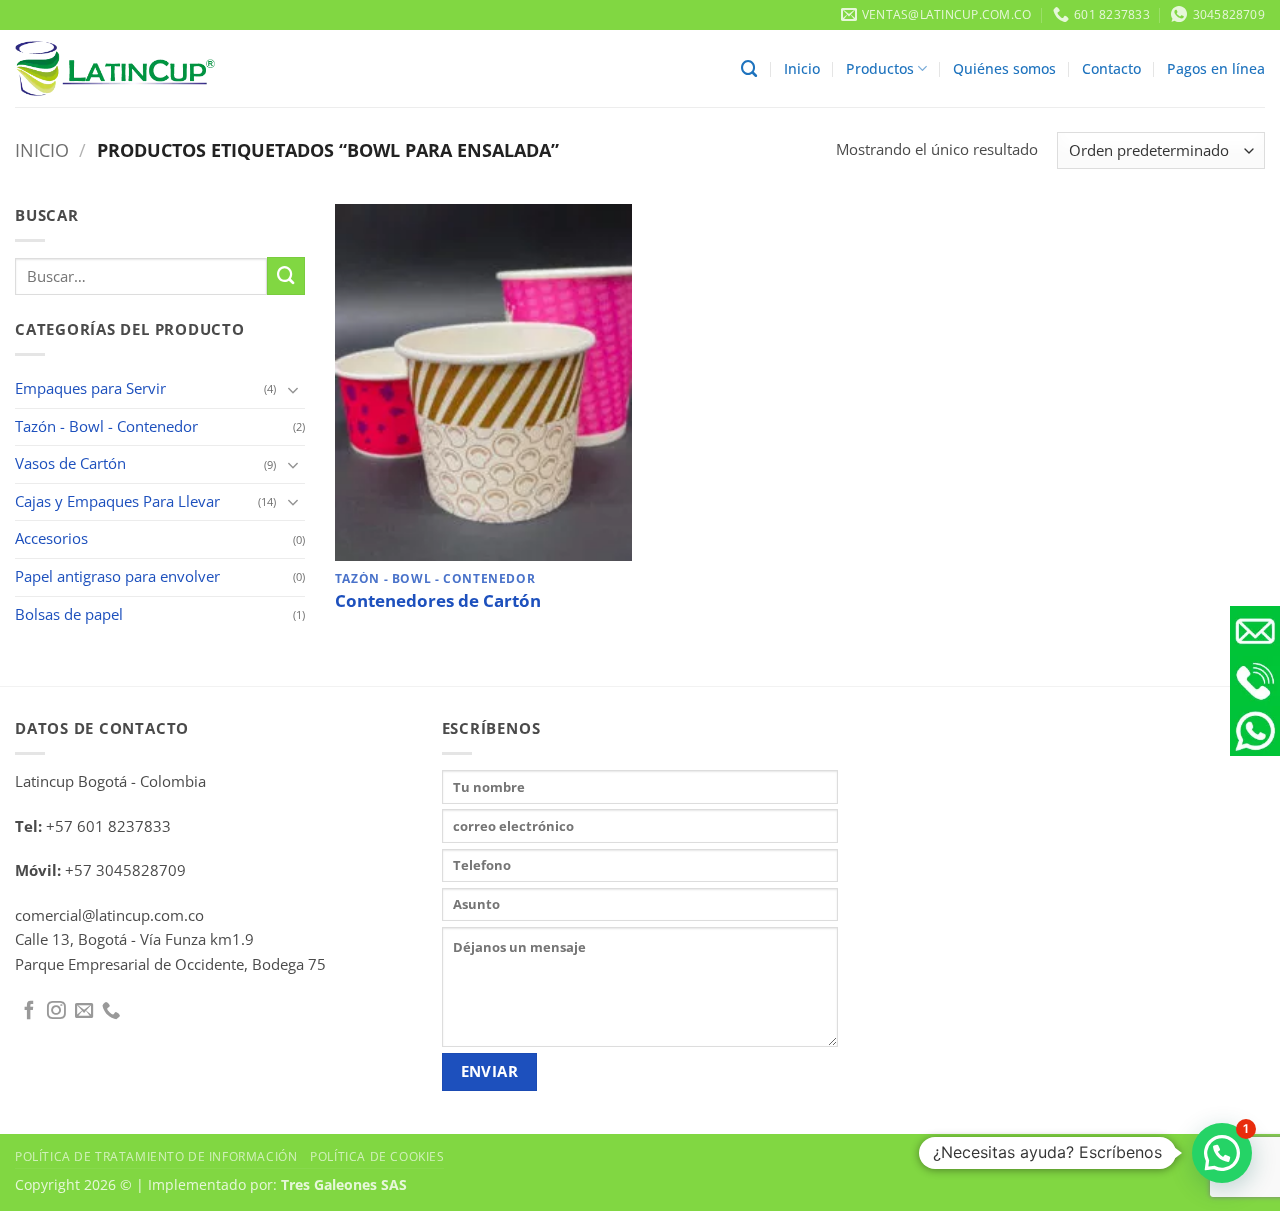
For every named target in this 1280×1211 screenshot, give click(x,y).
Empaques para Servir (90, 388)
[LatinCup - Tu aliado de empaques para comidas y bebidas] (115, 68)
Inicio (802, 68)
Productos (880, 68)
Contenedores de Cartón (438, 601)
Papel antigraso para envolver (117, 576)
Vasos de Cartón (70, 463)
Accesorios (51, 538)
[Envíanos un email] (84, 1011)
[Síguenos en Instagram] (56, 1011)
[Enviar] (286, 276)
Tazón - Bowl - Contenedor (106, 426)
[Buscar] (749, 69)
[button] (1222, 1153)
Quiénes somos (1004, 68)
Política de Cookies (377, 1156)
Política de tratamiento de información (156, 1156)
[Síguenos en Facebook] (29, 1011)
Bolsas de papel (69, 614)
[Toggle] (293, 389)
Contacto (1111, 68)
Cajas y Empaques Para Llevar (117, 501)
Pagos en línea (1216, 68)
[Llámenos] (111, 1011)
